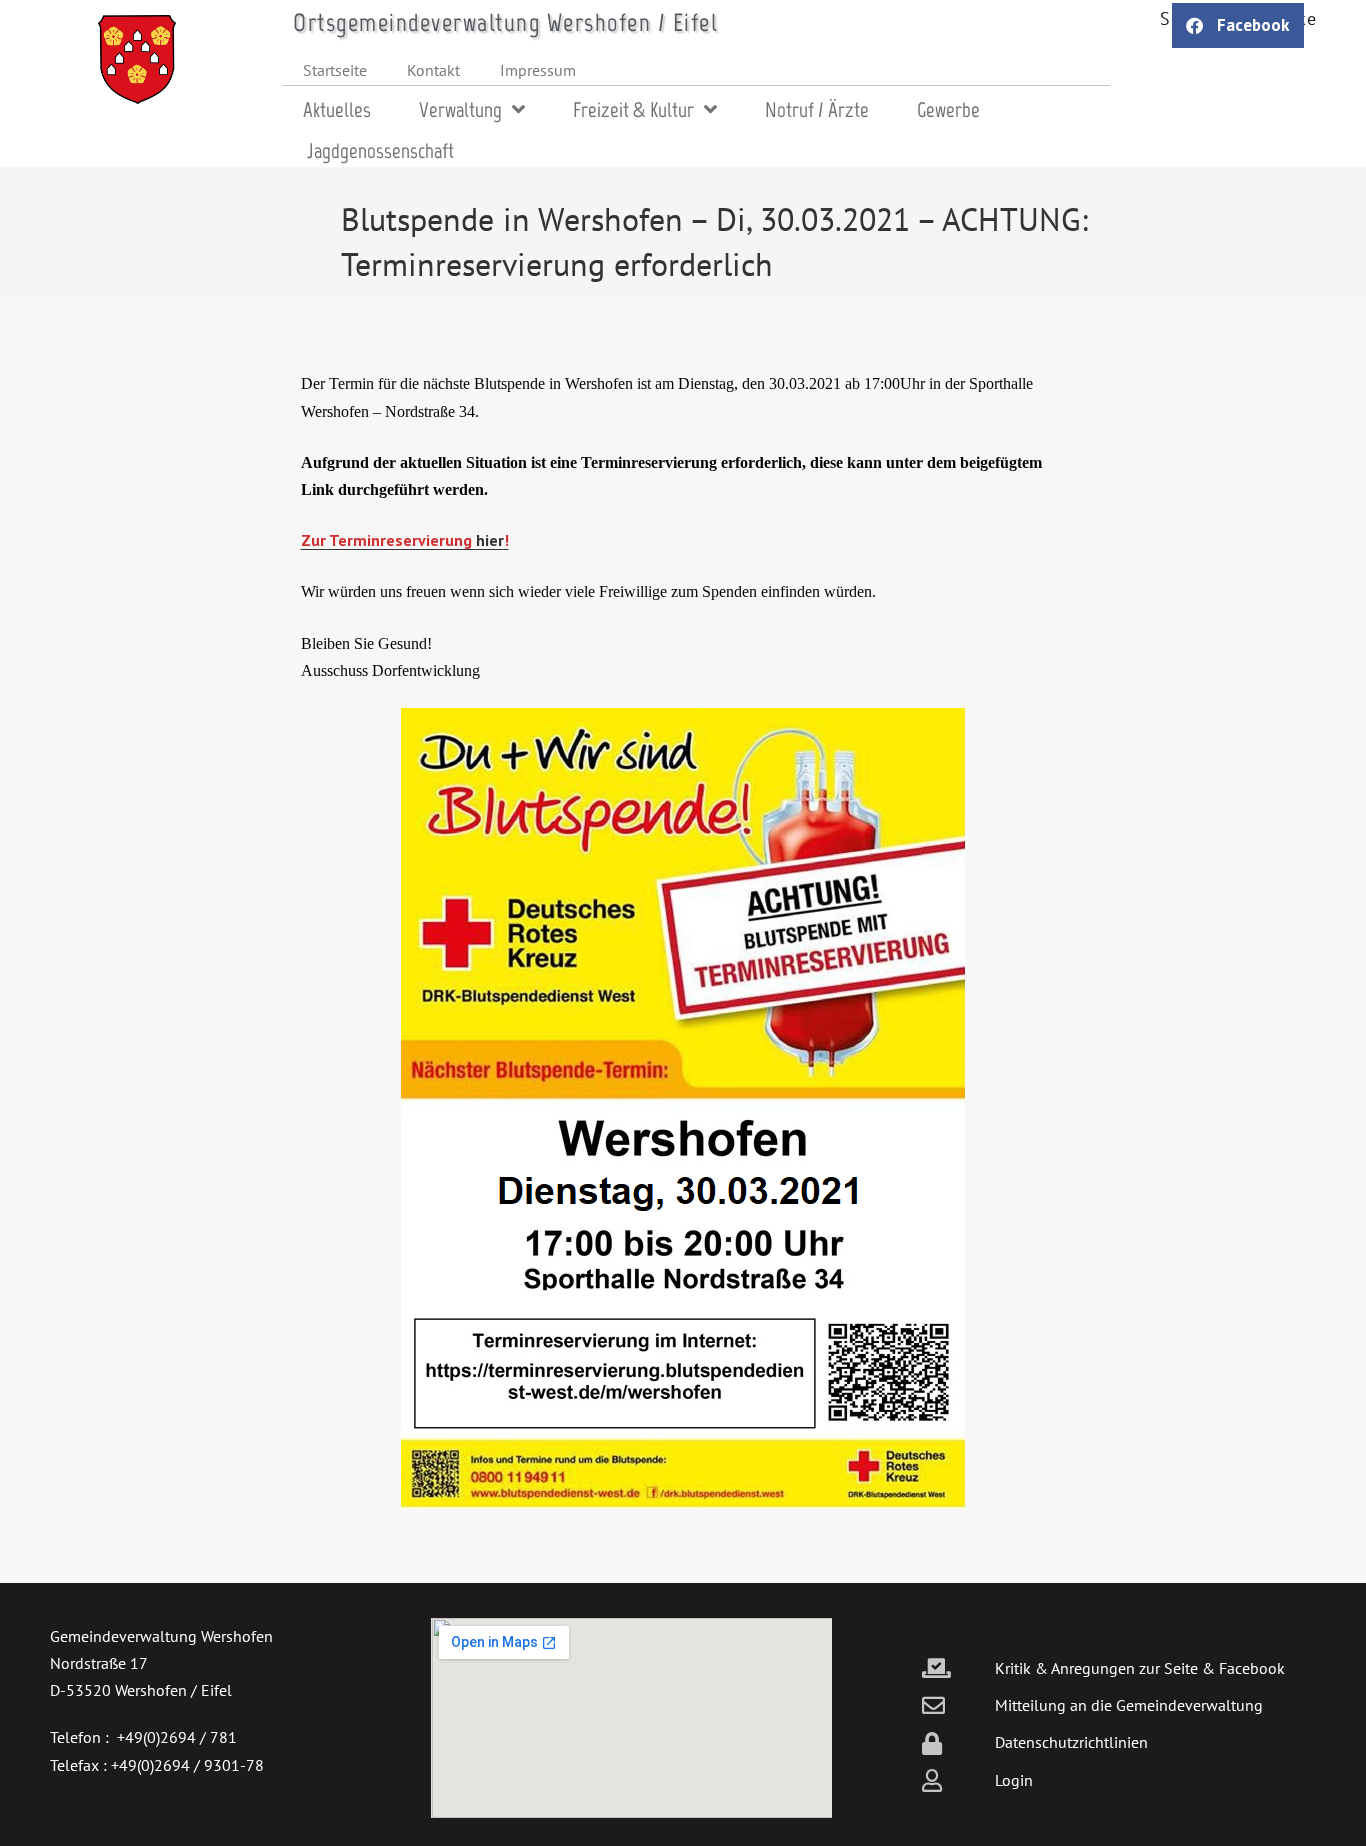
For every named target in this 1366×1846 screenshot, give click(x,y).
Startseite (335, 70)
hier (490, 540)
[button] (1238, 25)
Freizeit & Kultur (633, 109)
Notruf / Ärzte (817, 109)
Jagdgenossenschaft (380, 150)
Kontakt (433, 70)
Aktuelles (337, 109)
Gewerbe (948, 109)
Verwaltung (460, 109)
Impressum (538, 70)
